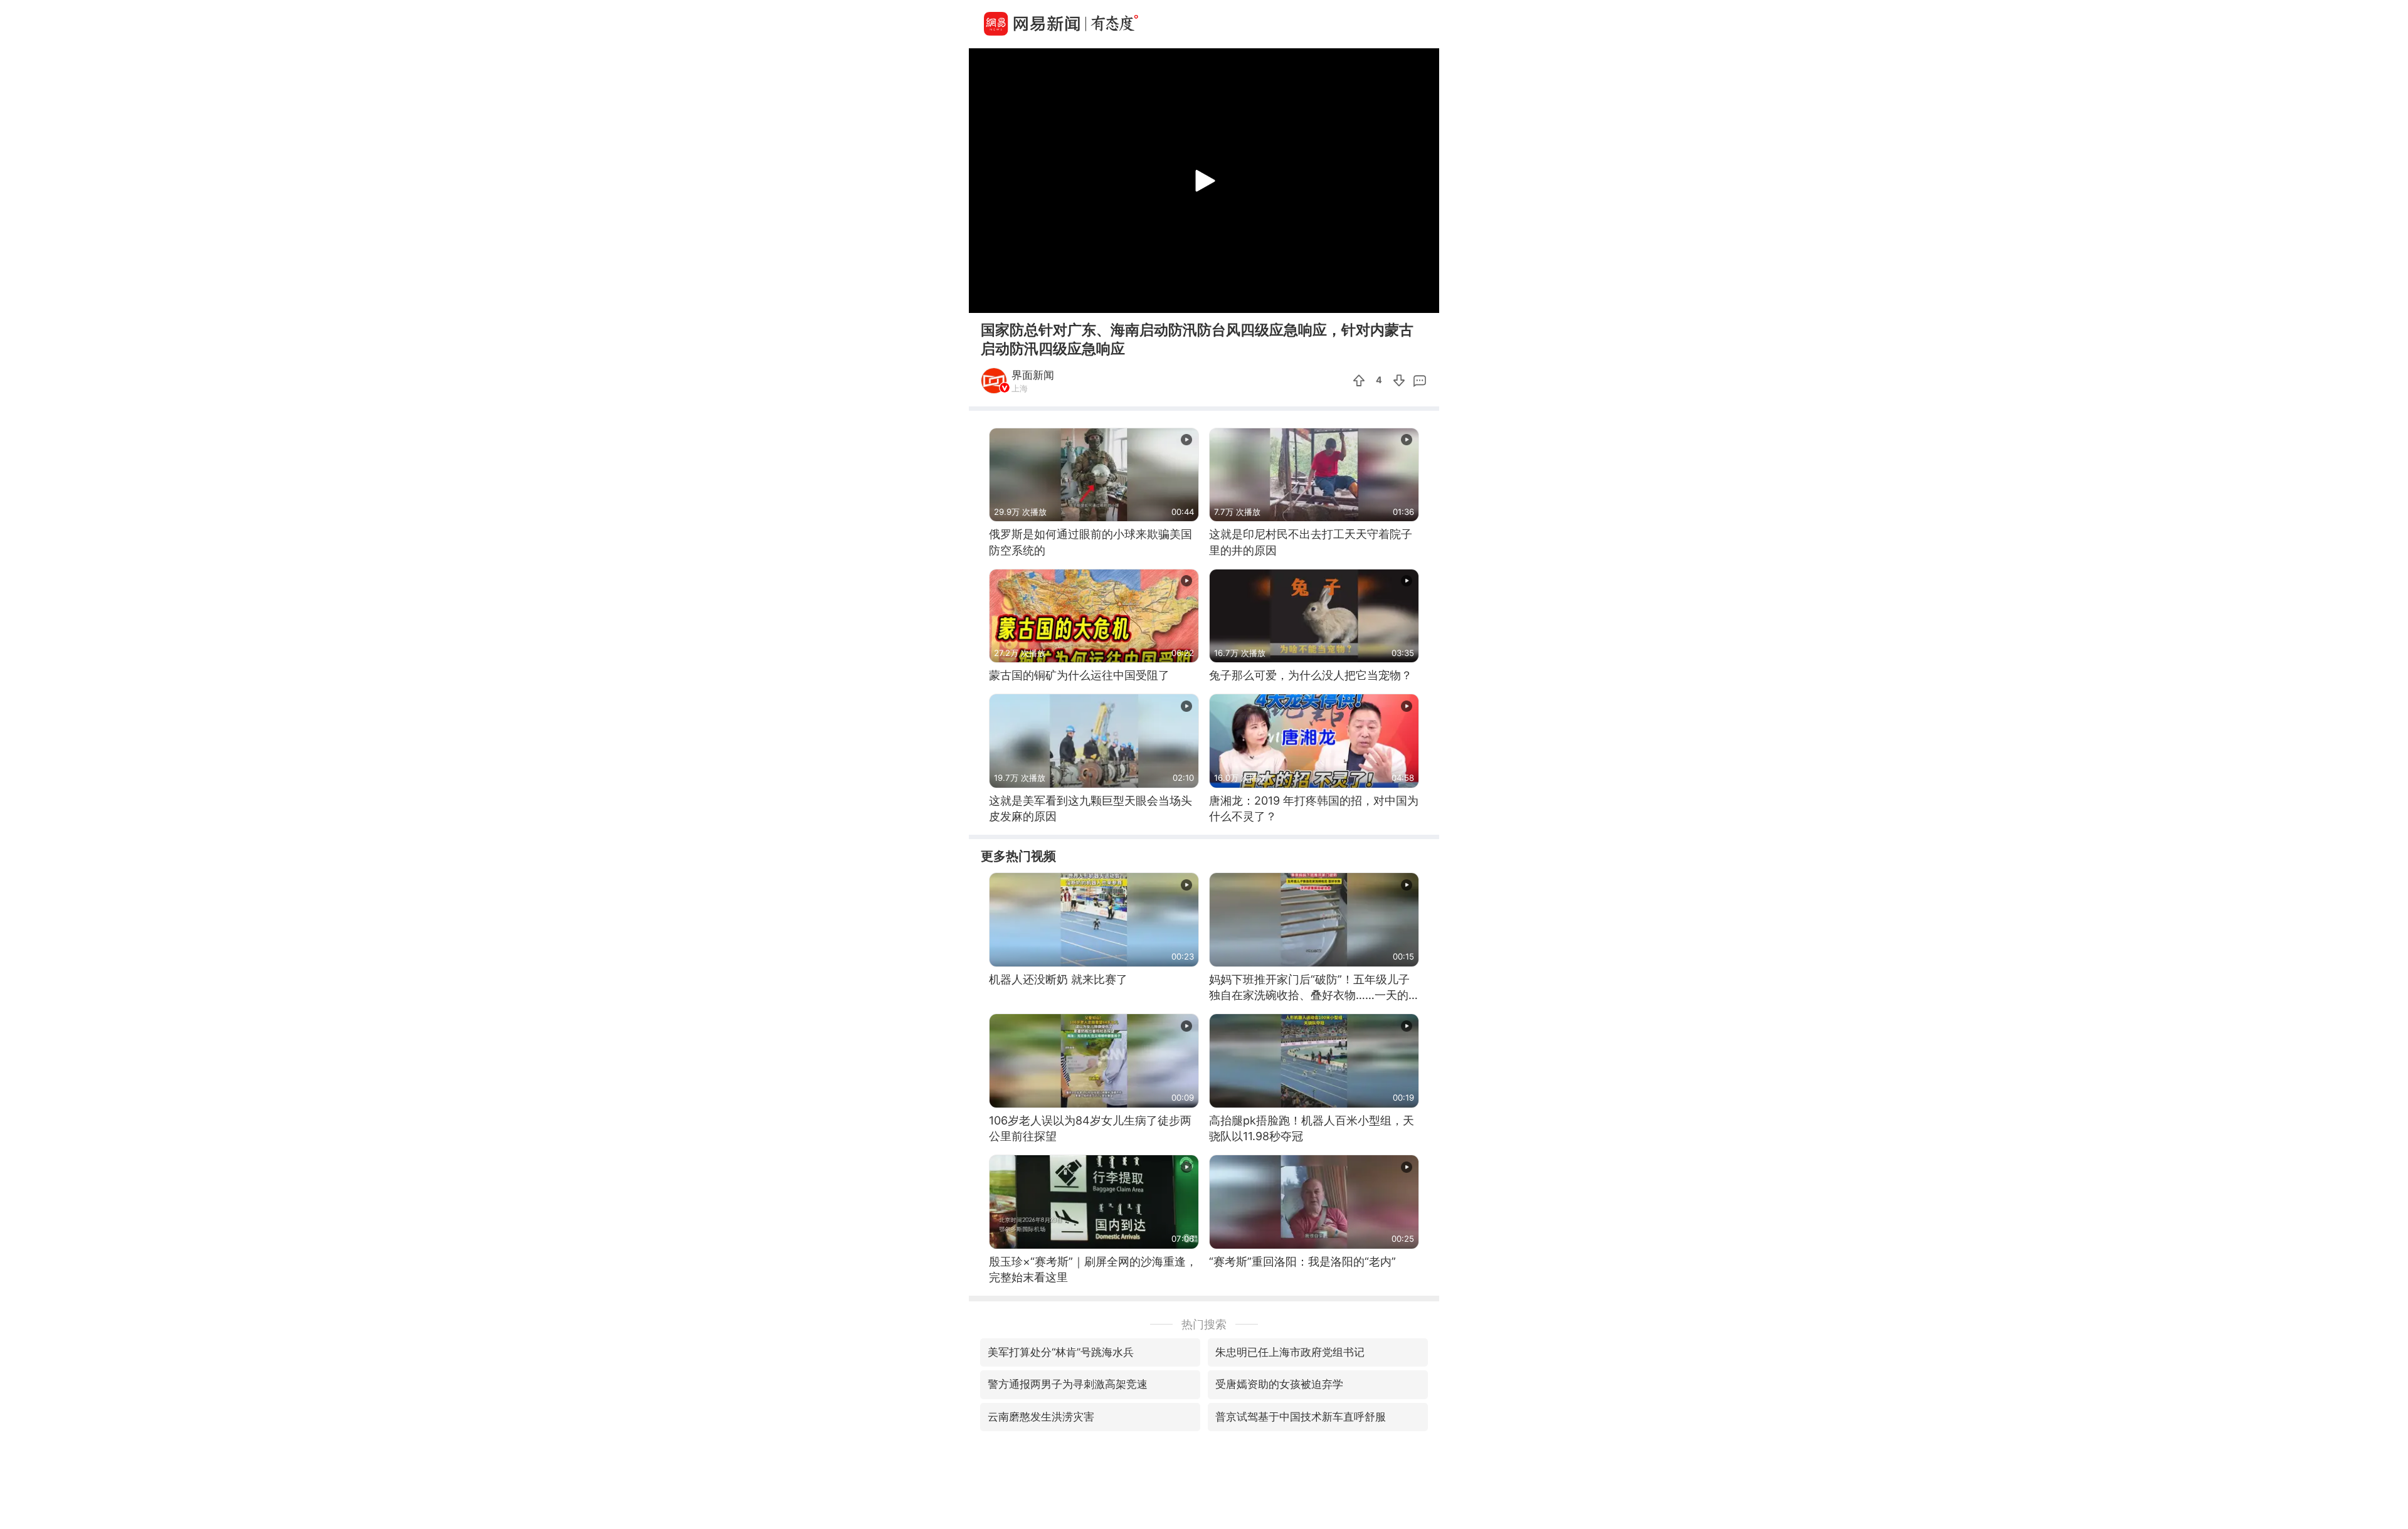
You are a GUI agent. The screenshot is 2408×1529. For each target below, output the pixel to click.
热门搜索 (1204, 1324)
